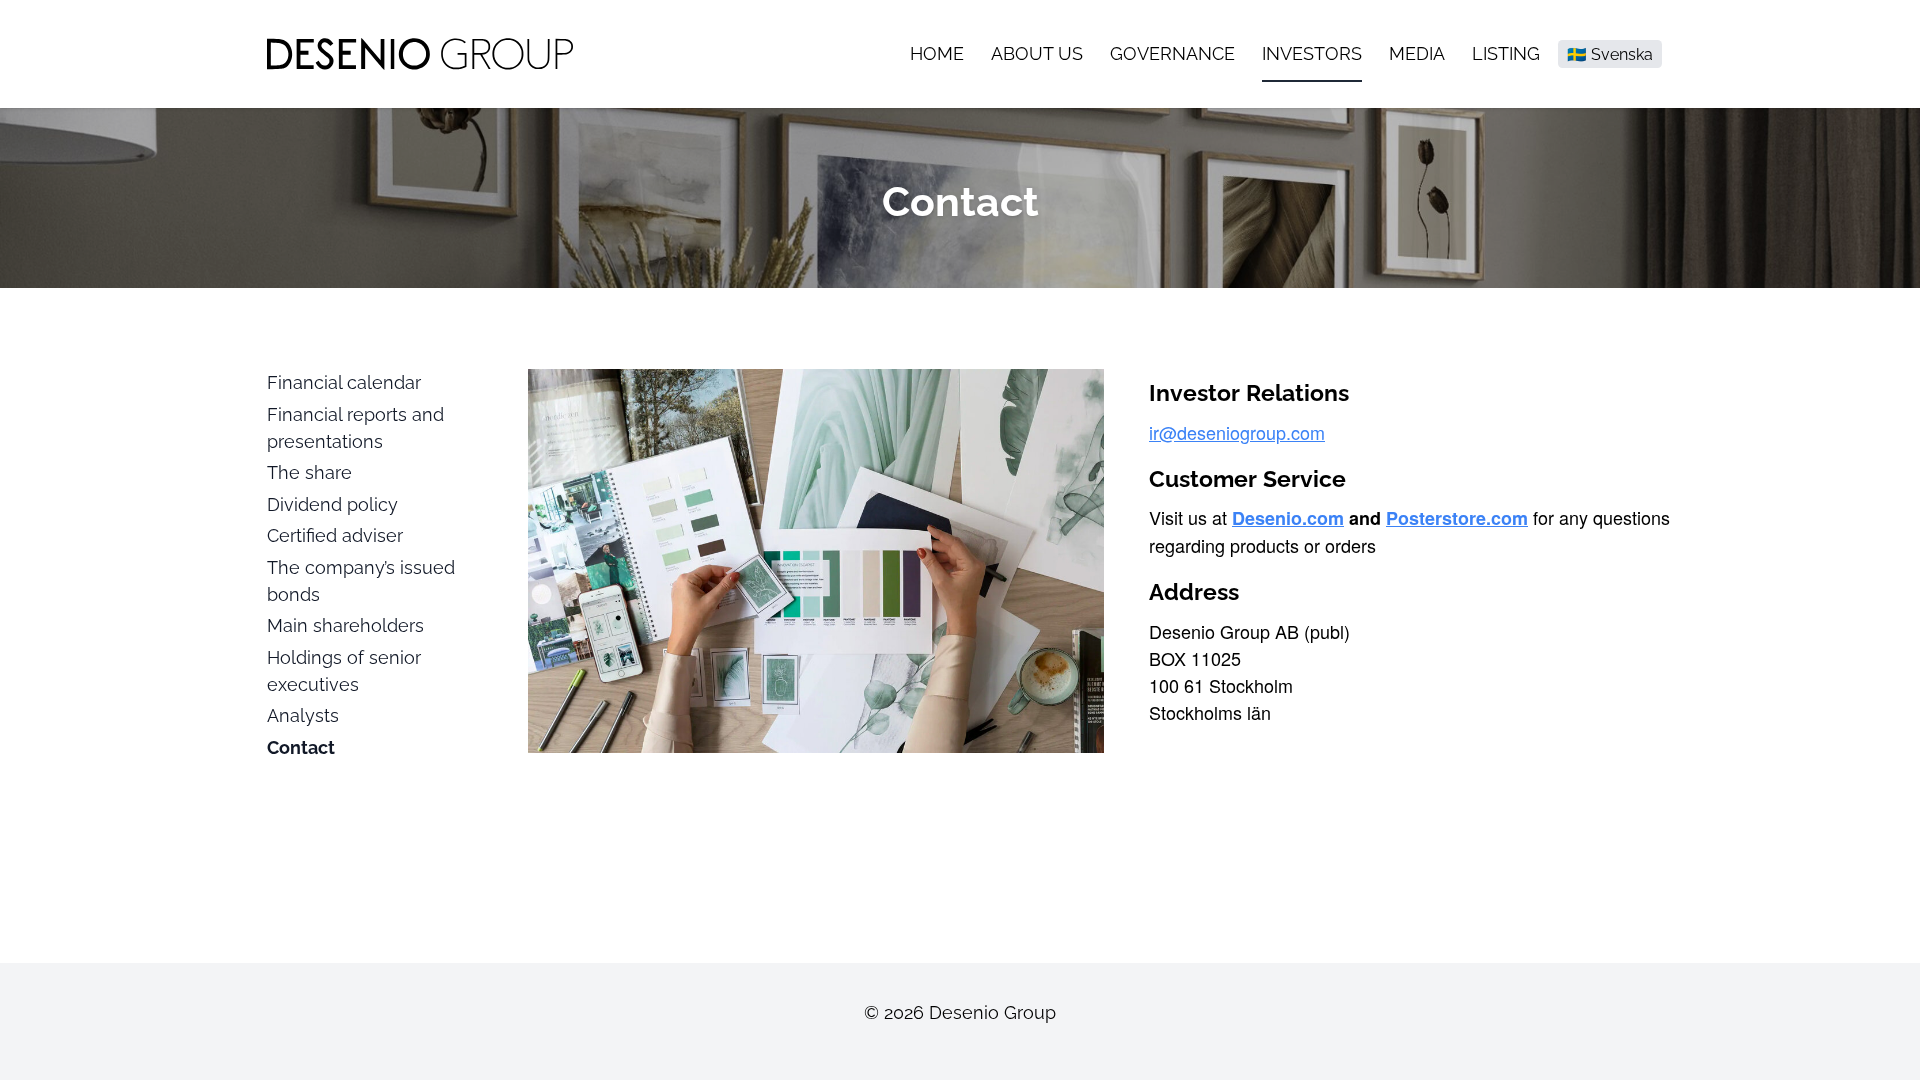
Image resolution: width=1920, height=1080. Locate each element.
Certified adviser (335, 535)
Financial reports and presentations (355, 428)
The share (309, 472)
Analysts (303, 715)
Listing (1506, 53)
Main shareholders (345, 625)
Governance (1172, 53)
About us (1037, 53)
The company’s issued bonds (361, 581)
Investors (1312, 53)
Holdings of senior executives (344, 671)
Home (937, 53)
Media (1417, 53)
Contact (301, 747)
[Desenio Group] (420, 53)
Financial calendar (344, 382)
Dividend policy (332, 504)
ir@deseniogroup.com (1237, 432)
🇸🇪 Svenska (1610, 54)
